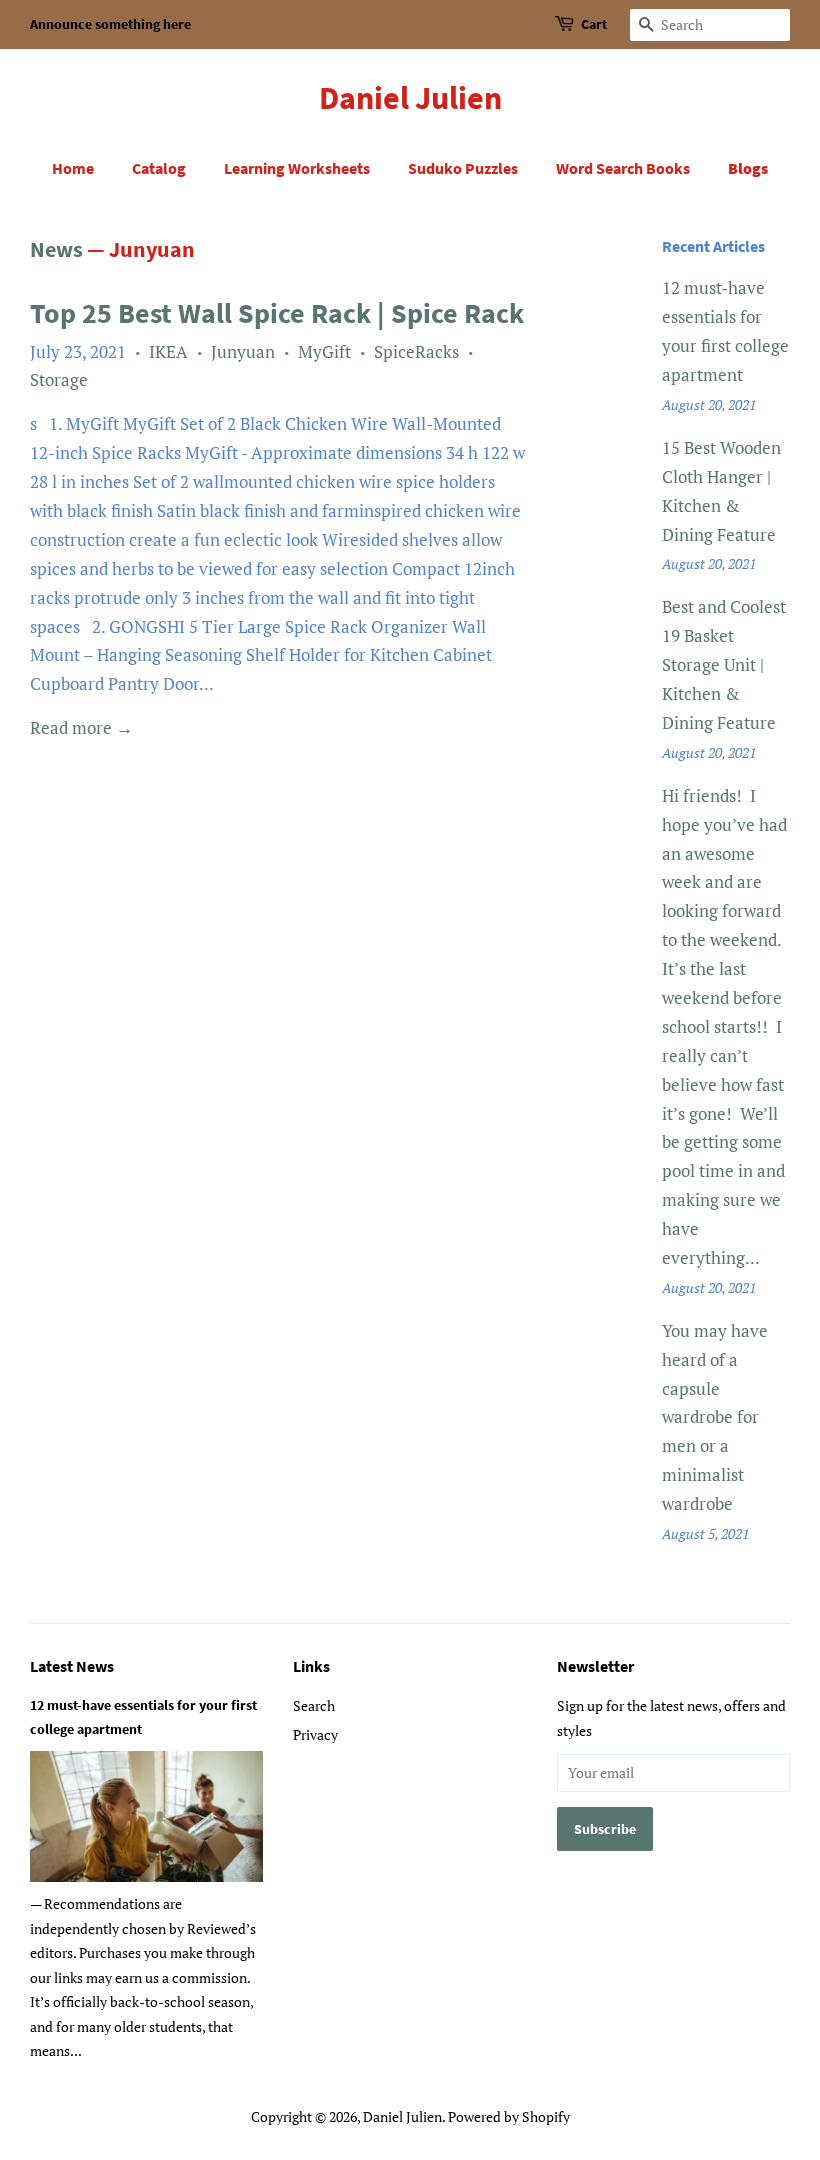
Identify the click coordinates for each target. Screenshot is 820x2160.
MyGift (324, 351)
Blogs (748, 168)
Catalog (159, 168)
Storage (59, 379)
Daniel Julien (410, 98)
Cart (594, 24)
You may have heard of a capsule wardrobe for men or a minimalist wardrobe (715, 1417)
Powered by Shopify (509, 2116)
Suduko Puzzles (463, 168)
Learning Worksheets (297, 168)
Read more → (81, 727)
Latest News (72, 1666)
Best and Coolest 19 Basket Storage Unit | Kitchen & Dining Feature (724, 664)
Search (314, 1705)
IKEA (168, 351)
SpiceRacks (416, 351)
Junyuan (243, 351)
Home (73, 168)
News (56, 249)
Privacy (315, 1734)
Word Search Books (623, 168)
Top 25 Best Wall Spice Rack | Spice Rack (277, 313)
